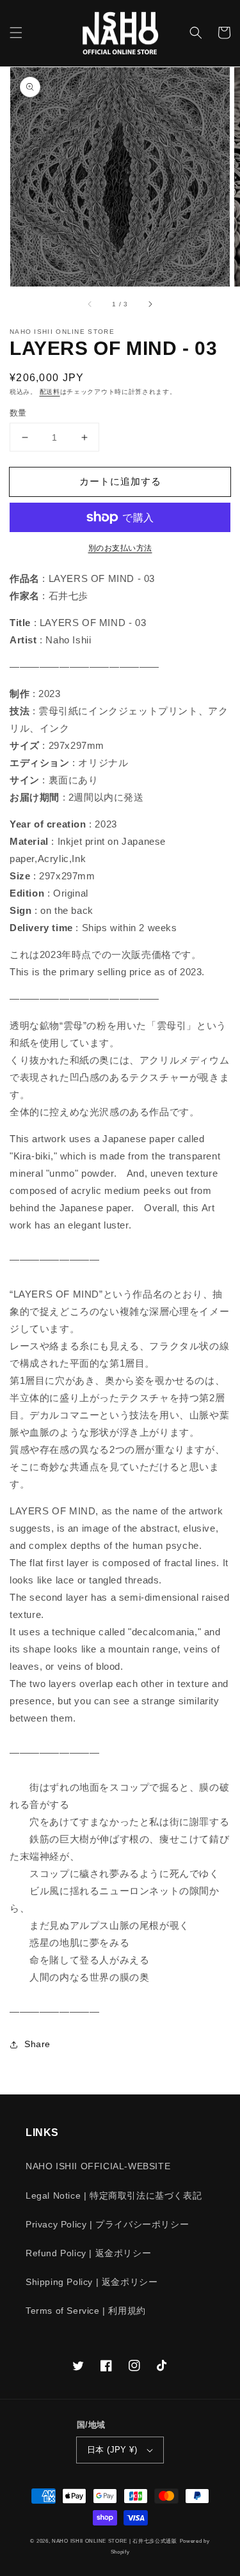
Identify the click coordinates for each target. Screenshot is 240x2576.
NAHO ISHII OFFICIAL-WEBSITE (98, 2166)
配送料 (50, 392)
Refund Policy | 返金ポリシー (88, 2253)
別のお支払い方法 (120, 548)
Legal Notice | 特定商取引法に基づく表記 (114, 2195)
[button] (16, 33)
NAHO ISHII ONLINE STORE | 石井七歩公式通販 (115, 2541)
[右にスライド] (150, 304)
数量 (18, 413)
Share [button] (37, 2044)
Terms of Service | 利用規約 (86, 2311)
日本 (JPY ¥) (112, 2450)
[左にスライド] (90, 304)
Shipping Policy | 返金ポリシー (92, 2282)
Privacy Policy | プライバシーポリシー (107, 2224)
